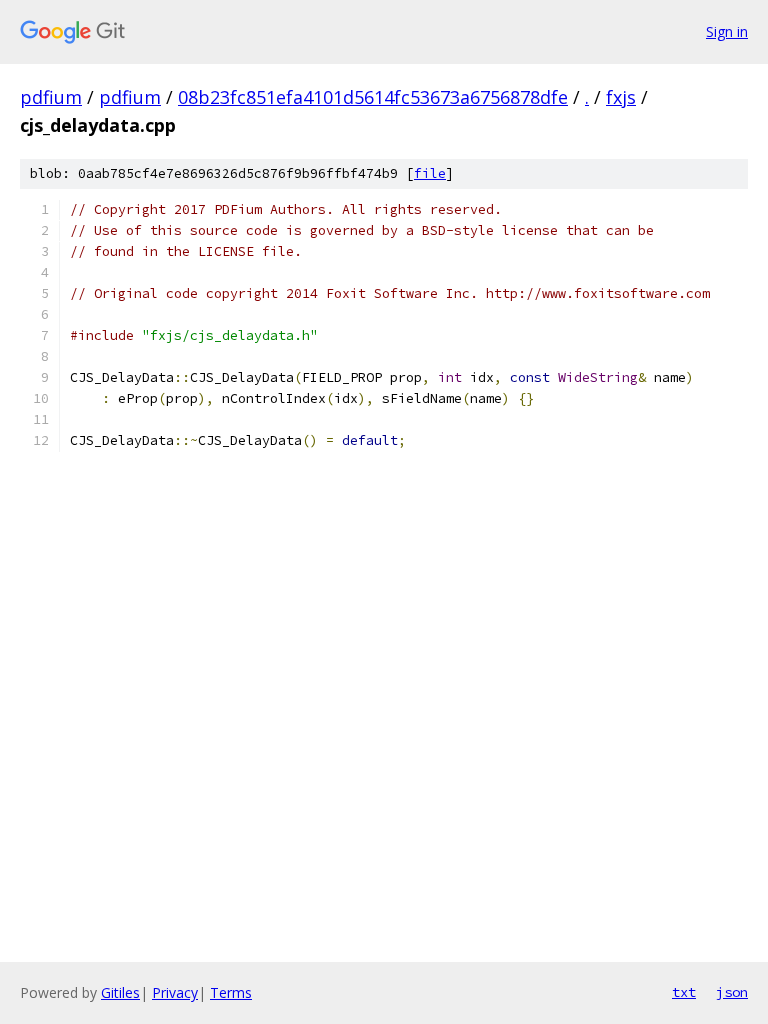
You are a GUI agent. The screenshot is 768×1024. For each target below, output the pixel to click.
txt (684, 992)
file (430, 173)
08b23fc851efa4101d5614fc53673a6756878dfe (373, 97)
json (732, 992)
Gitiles (120, 992)
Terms (231, 992)
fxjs (621, 97)
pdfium (51, 97)
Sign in (727, 31)
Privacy (175, 992)
